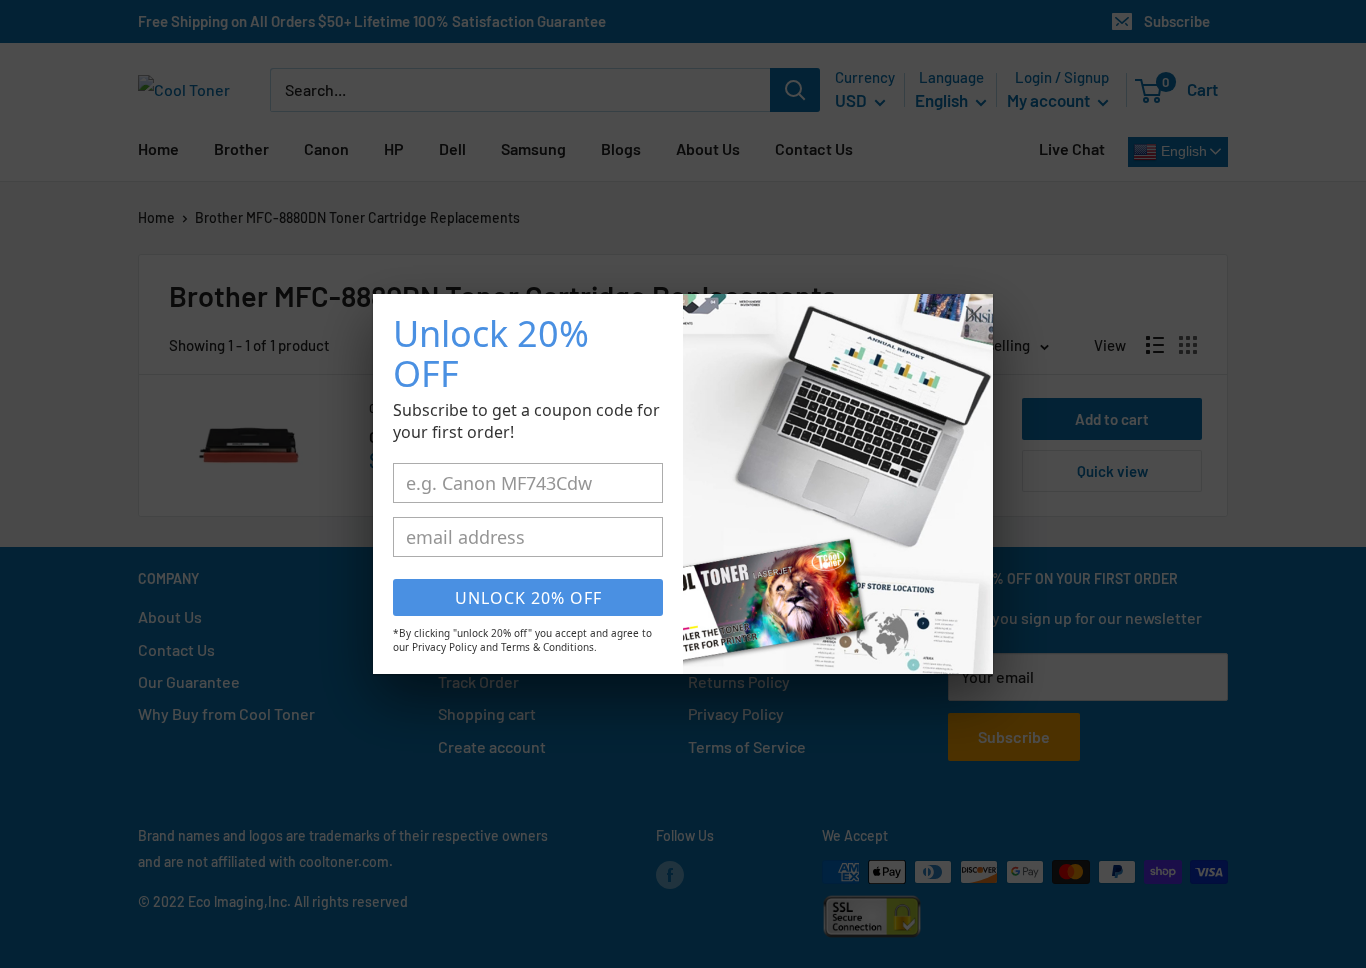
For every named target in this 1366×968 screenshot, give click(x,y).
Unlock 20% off (528, 598)
